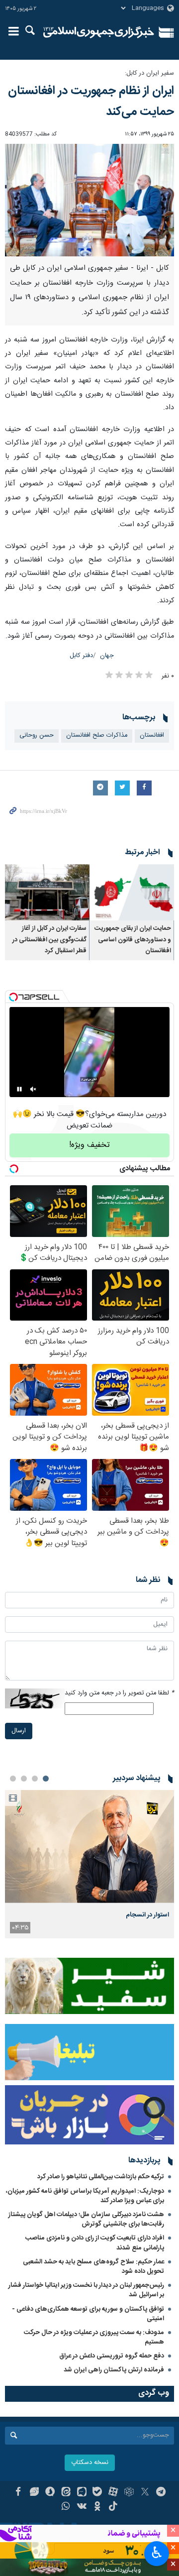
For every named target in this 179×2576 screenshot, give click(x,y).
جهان (107, 656)
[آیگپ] (82, 2493)
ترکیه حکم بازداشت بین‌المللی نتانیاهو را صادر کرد (101, 2177)
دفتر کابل (81, 656)
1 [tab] (46, 1779)
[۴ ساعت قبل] (89, 1847)
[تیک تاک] (113, 2507)
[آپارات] (113, 2493)
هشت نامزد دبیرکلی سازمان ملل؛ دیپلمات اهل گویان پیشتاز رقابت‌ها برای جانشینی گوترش (86, 2219)
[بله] (98, 2493)
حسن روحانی (37, 735)
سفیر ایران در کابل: (149, 73)
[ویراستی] (34, 2493)
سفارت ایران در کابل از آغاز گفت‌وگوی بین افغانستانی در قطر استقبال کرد (49, 940)
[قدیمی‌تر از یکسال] (132, 892)
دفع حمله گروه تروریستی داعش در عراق (112, 2356)
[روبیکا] (129, 2493)
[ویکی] (82, 2507)
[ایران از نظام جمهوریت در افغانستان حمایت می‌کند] (89, 200)
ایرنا (99, 32)
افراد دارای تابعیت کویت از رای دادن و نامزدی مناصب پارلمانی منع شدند (95, 2243)
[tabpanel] (89, 1864)
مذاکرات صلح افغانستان (97, 735)
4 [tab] (13, 1779)
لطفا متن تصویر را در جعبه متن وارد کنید (119, 1693)
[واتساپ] (66, 2507)
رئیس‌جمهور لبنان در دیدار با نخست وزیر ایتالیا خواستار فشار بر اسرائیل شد (86, 2290)
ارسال (19, 1731)
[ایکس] (145, 2493)
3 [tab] (24, 1779)
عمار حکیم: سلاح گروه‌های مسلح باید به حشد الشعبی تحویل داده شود (93, 2267)
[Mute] (33, 1089)
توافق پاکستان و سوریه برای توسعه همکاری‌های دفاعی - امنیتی (88, 2314)
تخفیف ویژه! (89, 1145)
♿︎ (157, 2553)
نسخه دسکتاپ (90, 2463)
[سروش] (50, 2493)
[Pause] (19, 1089)
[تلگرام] (161, 2493)
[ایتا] (66, 2493)
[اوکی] (98, 2507)
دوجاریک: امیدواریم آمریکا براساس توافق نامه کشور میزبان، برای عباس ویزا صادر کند (85, 2196)
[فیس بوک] (18, 2493)
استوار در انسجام (147, 1915)
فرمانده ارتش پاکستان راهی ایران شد (114, 2370)
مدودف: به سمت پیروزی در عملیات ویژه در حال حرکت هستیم (94, 2337)
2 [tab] (35, 1779)
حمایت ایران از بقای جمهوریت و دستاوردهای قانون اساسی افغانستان (133, 940)
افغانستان (152, 735)
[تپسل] (13, 997)
